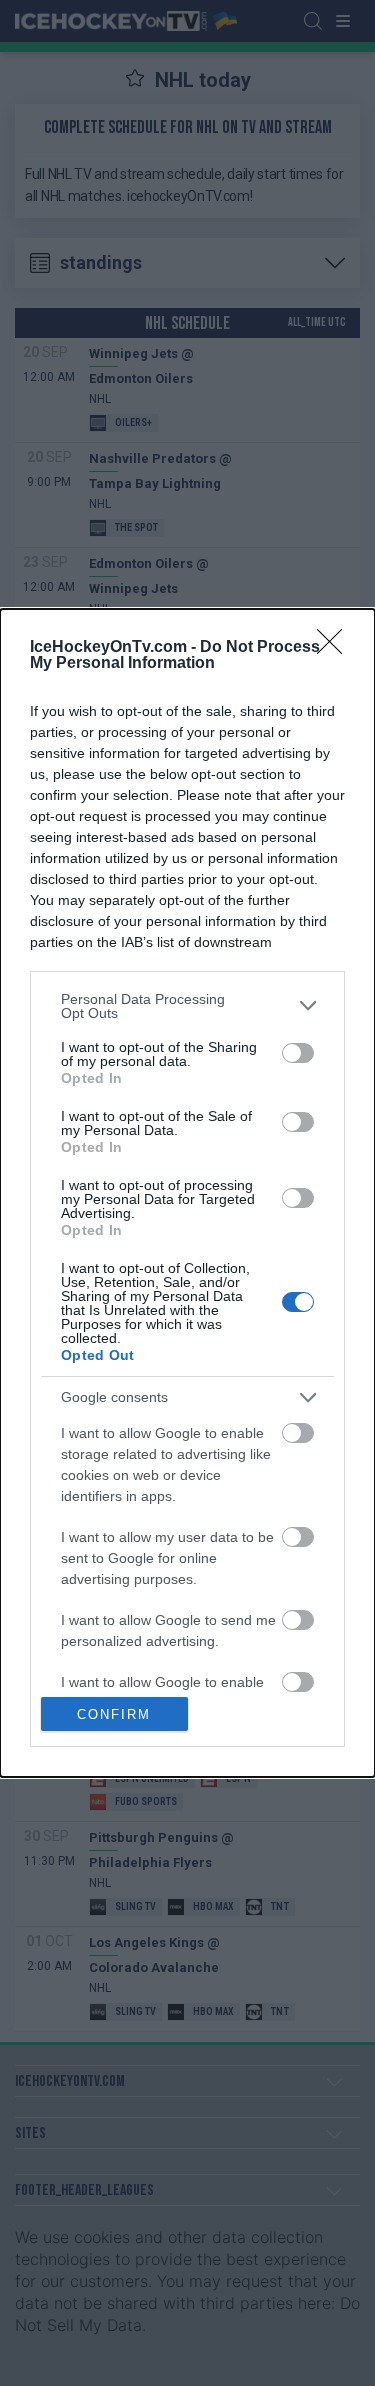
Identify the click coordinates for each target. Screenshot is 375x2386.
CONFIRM (114, 1714)
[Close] (336, 648)
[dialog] (187, 1193)
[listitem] (187, 1006)
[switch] (298, 1053)
